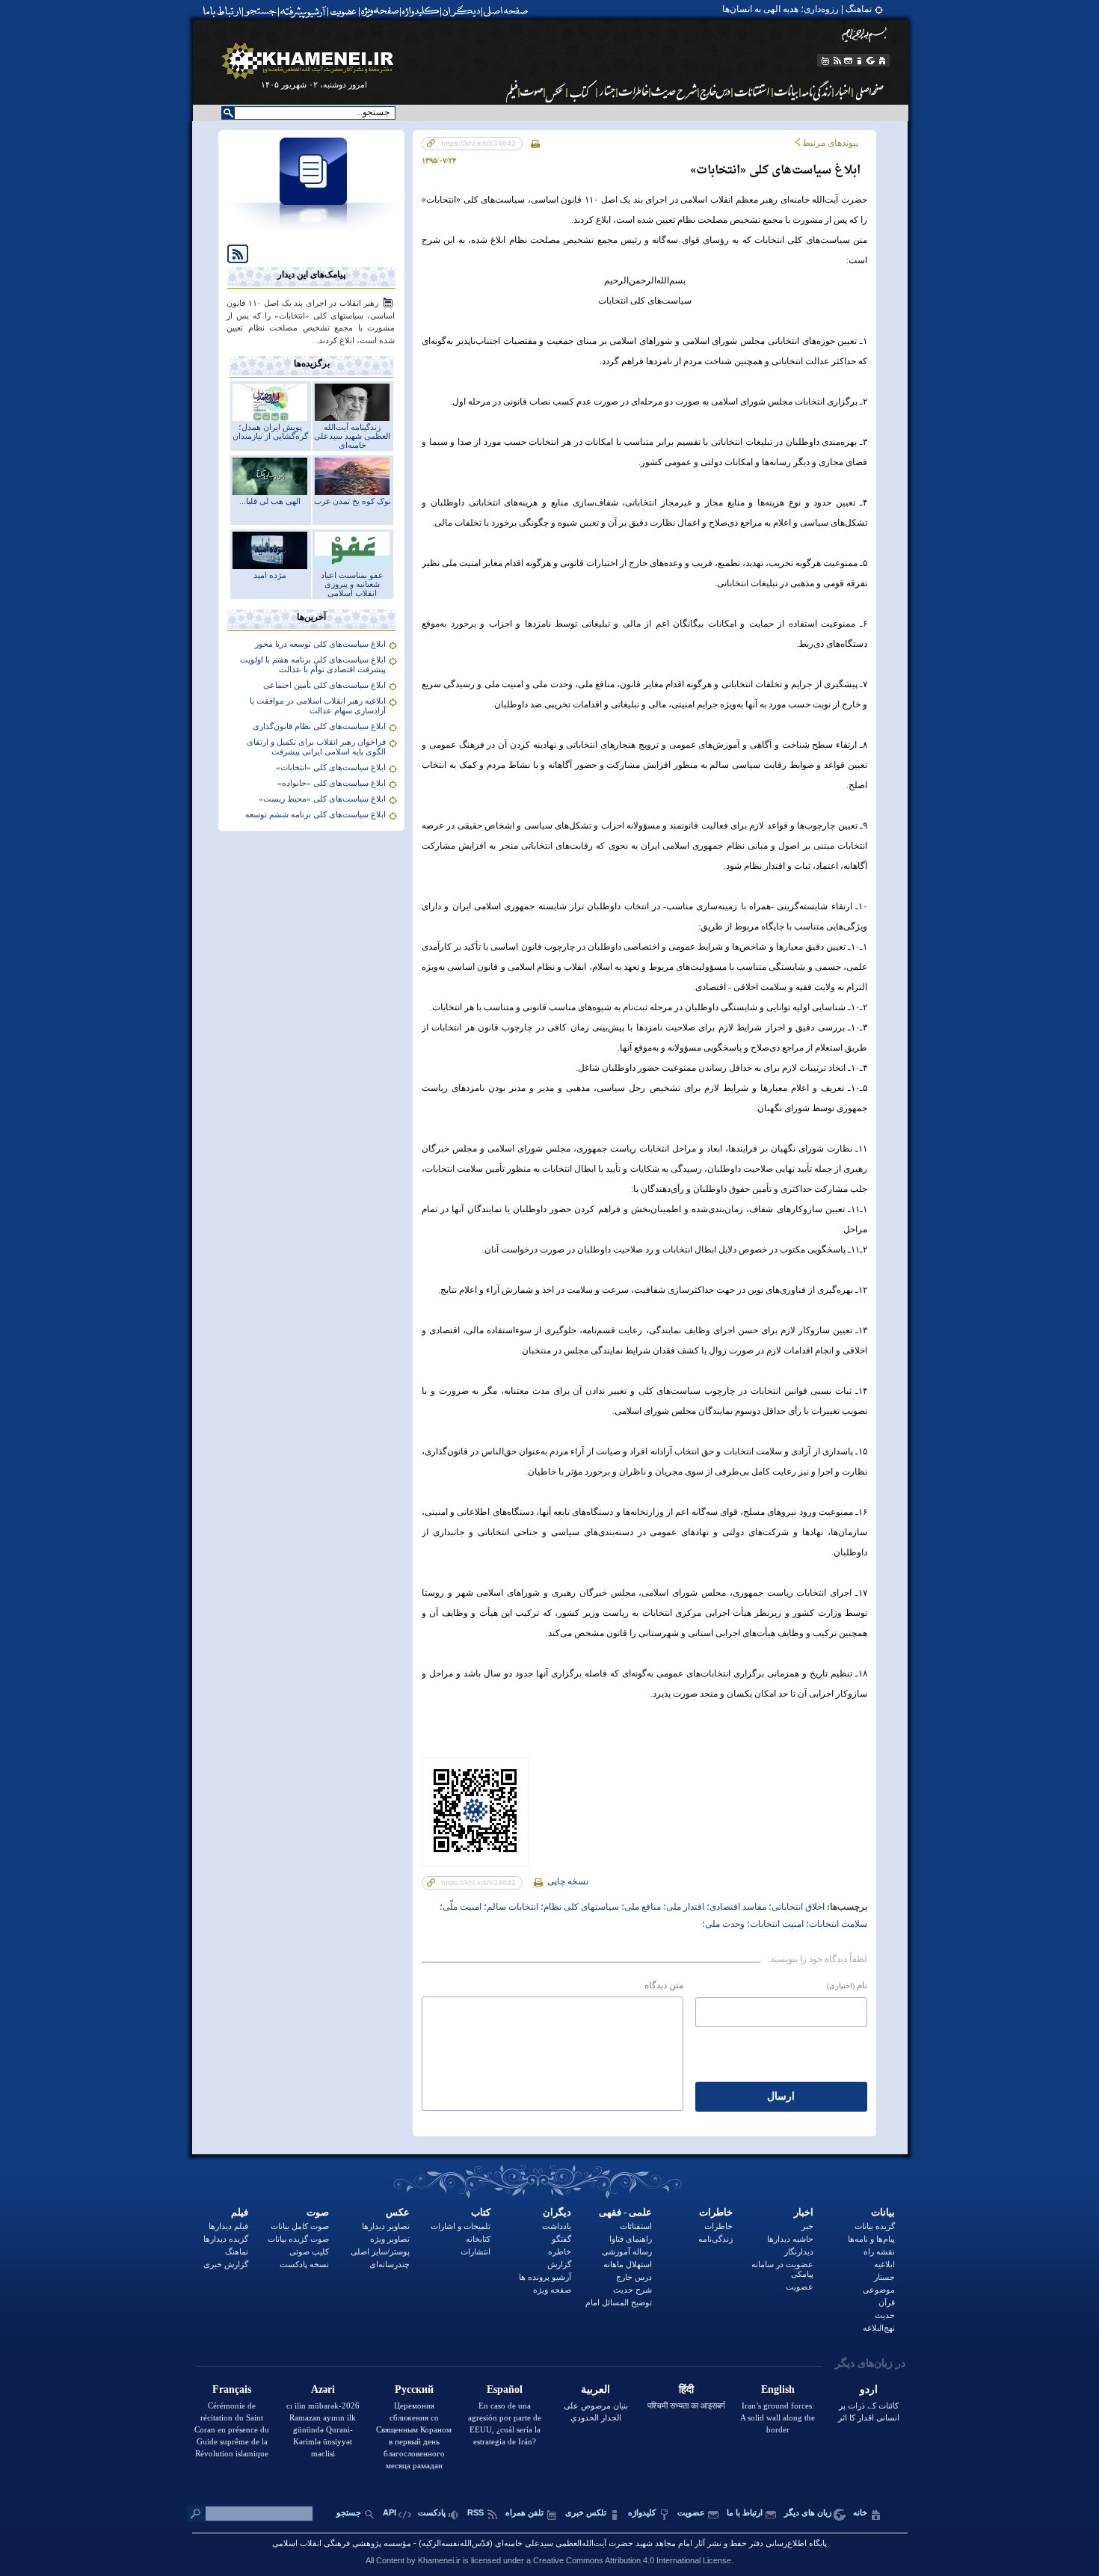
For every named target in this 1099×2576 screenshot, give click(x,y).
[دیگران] (463, 11)
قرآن (887, 2302)
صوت (318, 2212)
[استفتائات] (752, 91)
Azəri (323, 2389)
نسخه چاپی (567, 1881)
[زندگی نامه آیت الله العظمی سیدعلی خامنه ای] (817, 91)
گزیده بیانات (875, 2226)
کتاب (481, 2212)
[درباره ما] (860, 61)
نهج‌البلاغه (879, 2328)
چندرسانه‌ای (390, 2264)
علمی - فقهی (625, 2212)
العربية (595, 2389)
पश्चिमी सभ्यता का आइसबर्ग (686, 2406)
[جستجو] (262, 11)
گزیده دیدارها (226, 2239)
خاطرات (716, 2212)
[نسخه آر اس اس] (837, 61)
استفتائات (636, 2226)
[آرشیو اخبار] (843, 91)
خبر (807, 2226)
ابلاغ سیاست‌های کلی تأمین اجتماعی (324, 685)
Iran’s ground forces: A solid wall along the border (778, 2417)
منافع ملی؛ (640, 1907)
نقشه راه (879, 2251)
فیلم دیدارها (228, 2226)
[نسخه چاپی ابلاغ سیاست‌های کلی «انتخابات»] (535, 143)
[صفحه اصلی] (509, 11)
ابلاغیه (884, 2264)
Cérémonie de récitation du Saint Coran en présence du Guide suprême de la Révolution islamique (232, 2429)
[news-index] (312, 235)
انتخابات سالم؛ (510, 1907)
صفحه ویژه (552, 2290)
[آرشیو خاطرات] (634, 91)
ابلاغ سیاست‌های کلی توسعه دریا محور (320, 644)
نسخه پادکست (304, 2264)
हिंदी (686, 2389)
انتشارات (475, 2251)
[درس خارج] (715, 91)
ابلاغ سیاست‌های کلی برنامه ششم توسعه (315, 814)
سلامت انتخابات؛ (835, 1924)
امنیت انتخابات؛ (774, 1924)
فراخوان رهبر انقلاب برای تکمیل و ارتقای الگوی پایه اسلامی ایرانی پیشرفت (316, 747)
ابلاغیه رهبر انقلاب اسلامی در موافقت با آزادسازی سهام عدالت (318, 706)
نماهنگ (237, 2251)
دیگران (557, 2212)
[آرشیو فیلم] (511, 91)
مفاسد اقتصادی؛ (735, 1907)
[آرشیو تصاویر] (556, 91)
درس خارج (634, 2277)
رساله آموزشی (627, 2251)
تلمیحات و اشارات (461, 2226)
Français (232, 2389)
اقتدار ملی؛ (683, 1907)
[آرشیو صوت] (532, 91)
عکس (398, 2212)
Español (505, 2389)
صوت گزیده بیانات (298, 2239)
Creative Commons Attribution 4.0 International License (632, 2560)
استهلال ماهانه (628, 2264)
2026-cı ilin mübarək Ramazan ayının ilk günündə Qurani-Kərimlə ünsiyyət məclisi (323, 2429)
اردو (869, 2389)
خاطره (560, 2251)
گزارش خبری (226, 2264)
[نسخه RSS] (233, 253)
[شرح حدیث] (675, 91)
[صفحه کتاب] (582, 91)
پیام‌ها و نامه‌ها (871, 2239)
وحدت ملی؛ (723, 1924)
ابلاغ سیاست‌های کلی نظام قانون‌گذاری (319, 726)
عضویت (800, 2287)
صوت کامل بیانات (300, 2226)
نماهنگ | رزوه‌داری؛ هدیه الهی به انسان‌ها (797, 9)
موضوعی (879, 2290)
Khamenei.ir (439, 2560)
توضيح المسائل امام (619, 2302)
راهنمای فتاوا (631, 2239)
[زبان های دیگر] (871, 61)
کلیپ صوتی (309, 2251)
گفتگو (561, 2239)
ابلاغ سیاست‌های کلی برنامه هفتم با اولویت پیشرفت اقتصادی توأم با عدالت (313, 664)
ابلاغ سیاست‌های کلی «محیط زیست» (322, 799)
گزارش (559, 2264)
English (778, 2389)
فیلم (240, 2212)
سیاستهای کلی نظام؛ (579, 1907)
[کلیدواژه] (421, 11)
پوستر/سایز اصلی (380, 2251)
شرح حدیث (632, 2290)
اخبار (804, 2212)
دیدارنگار (799, 2251)
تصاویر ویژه (390, 2239)
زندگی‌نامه (715, 2239)
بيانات (883, 2212)
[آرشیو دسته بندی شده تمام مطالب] (304, 11)
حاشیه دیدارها (790, 2239)
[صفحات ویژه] (379, 11)
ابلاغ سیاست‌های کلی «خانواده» (332, 783)
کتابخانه (478, 2239)
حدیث (885, 2315)
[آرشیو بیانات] (786, 91)
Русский (414, 2389)
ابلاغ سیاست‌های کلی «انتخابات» (331, 767)
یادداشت (557, 2226)
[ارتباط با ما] (221, 11)
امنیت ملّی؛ (461, 1907)
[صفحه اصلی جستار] (607, 91)
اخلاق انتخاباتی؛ (795, 1907)
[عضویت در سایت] (343, 11)
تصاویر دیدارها (386, 2226)
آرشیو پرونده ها (545, 2277)
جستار (884, 2277)
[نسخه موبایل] (824, 61)
